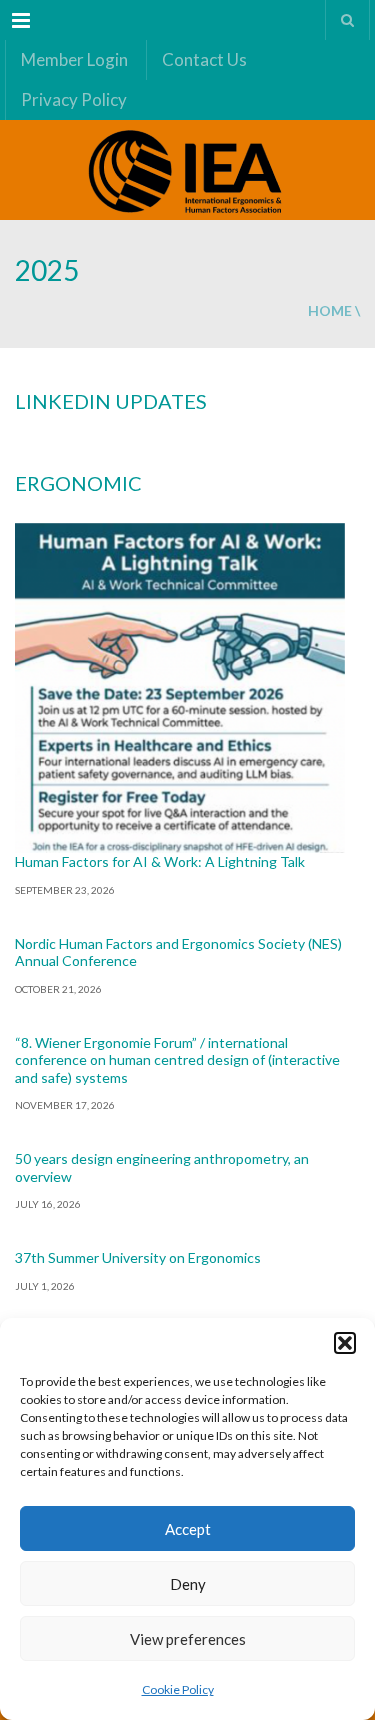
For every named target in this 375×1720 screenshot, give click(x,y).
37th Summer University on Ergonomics (138, 1257)
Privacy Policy (74, 99)
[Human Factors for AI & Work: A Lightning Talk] (180, 688)
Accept (188, 1529)
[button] (345, 1343)
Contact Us (204, 59)
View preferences (188, 1639)
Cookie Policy (178, 1689)
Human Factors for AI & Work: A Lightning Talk (160, 861)
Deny (188, 1584)
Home (330, 310)
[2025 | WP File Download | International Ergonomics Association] (187, 170)
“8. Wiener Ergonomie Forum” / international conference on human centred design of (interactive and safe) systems (177, 1060)
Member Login (74, 59)
